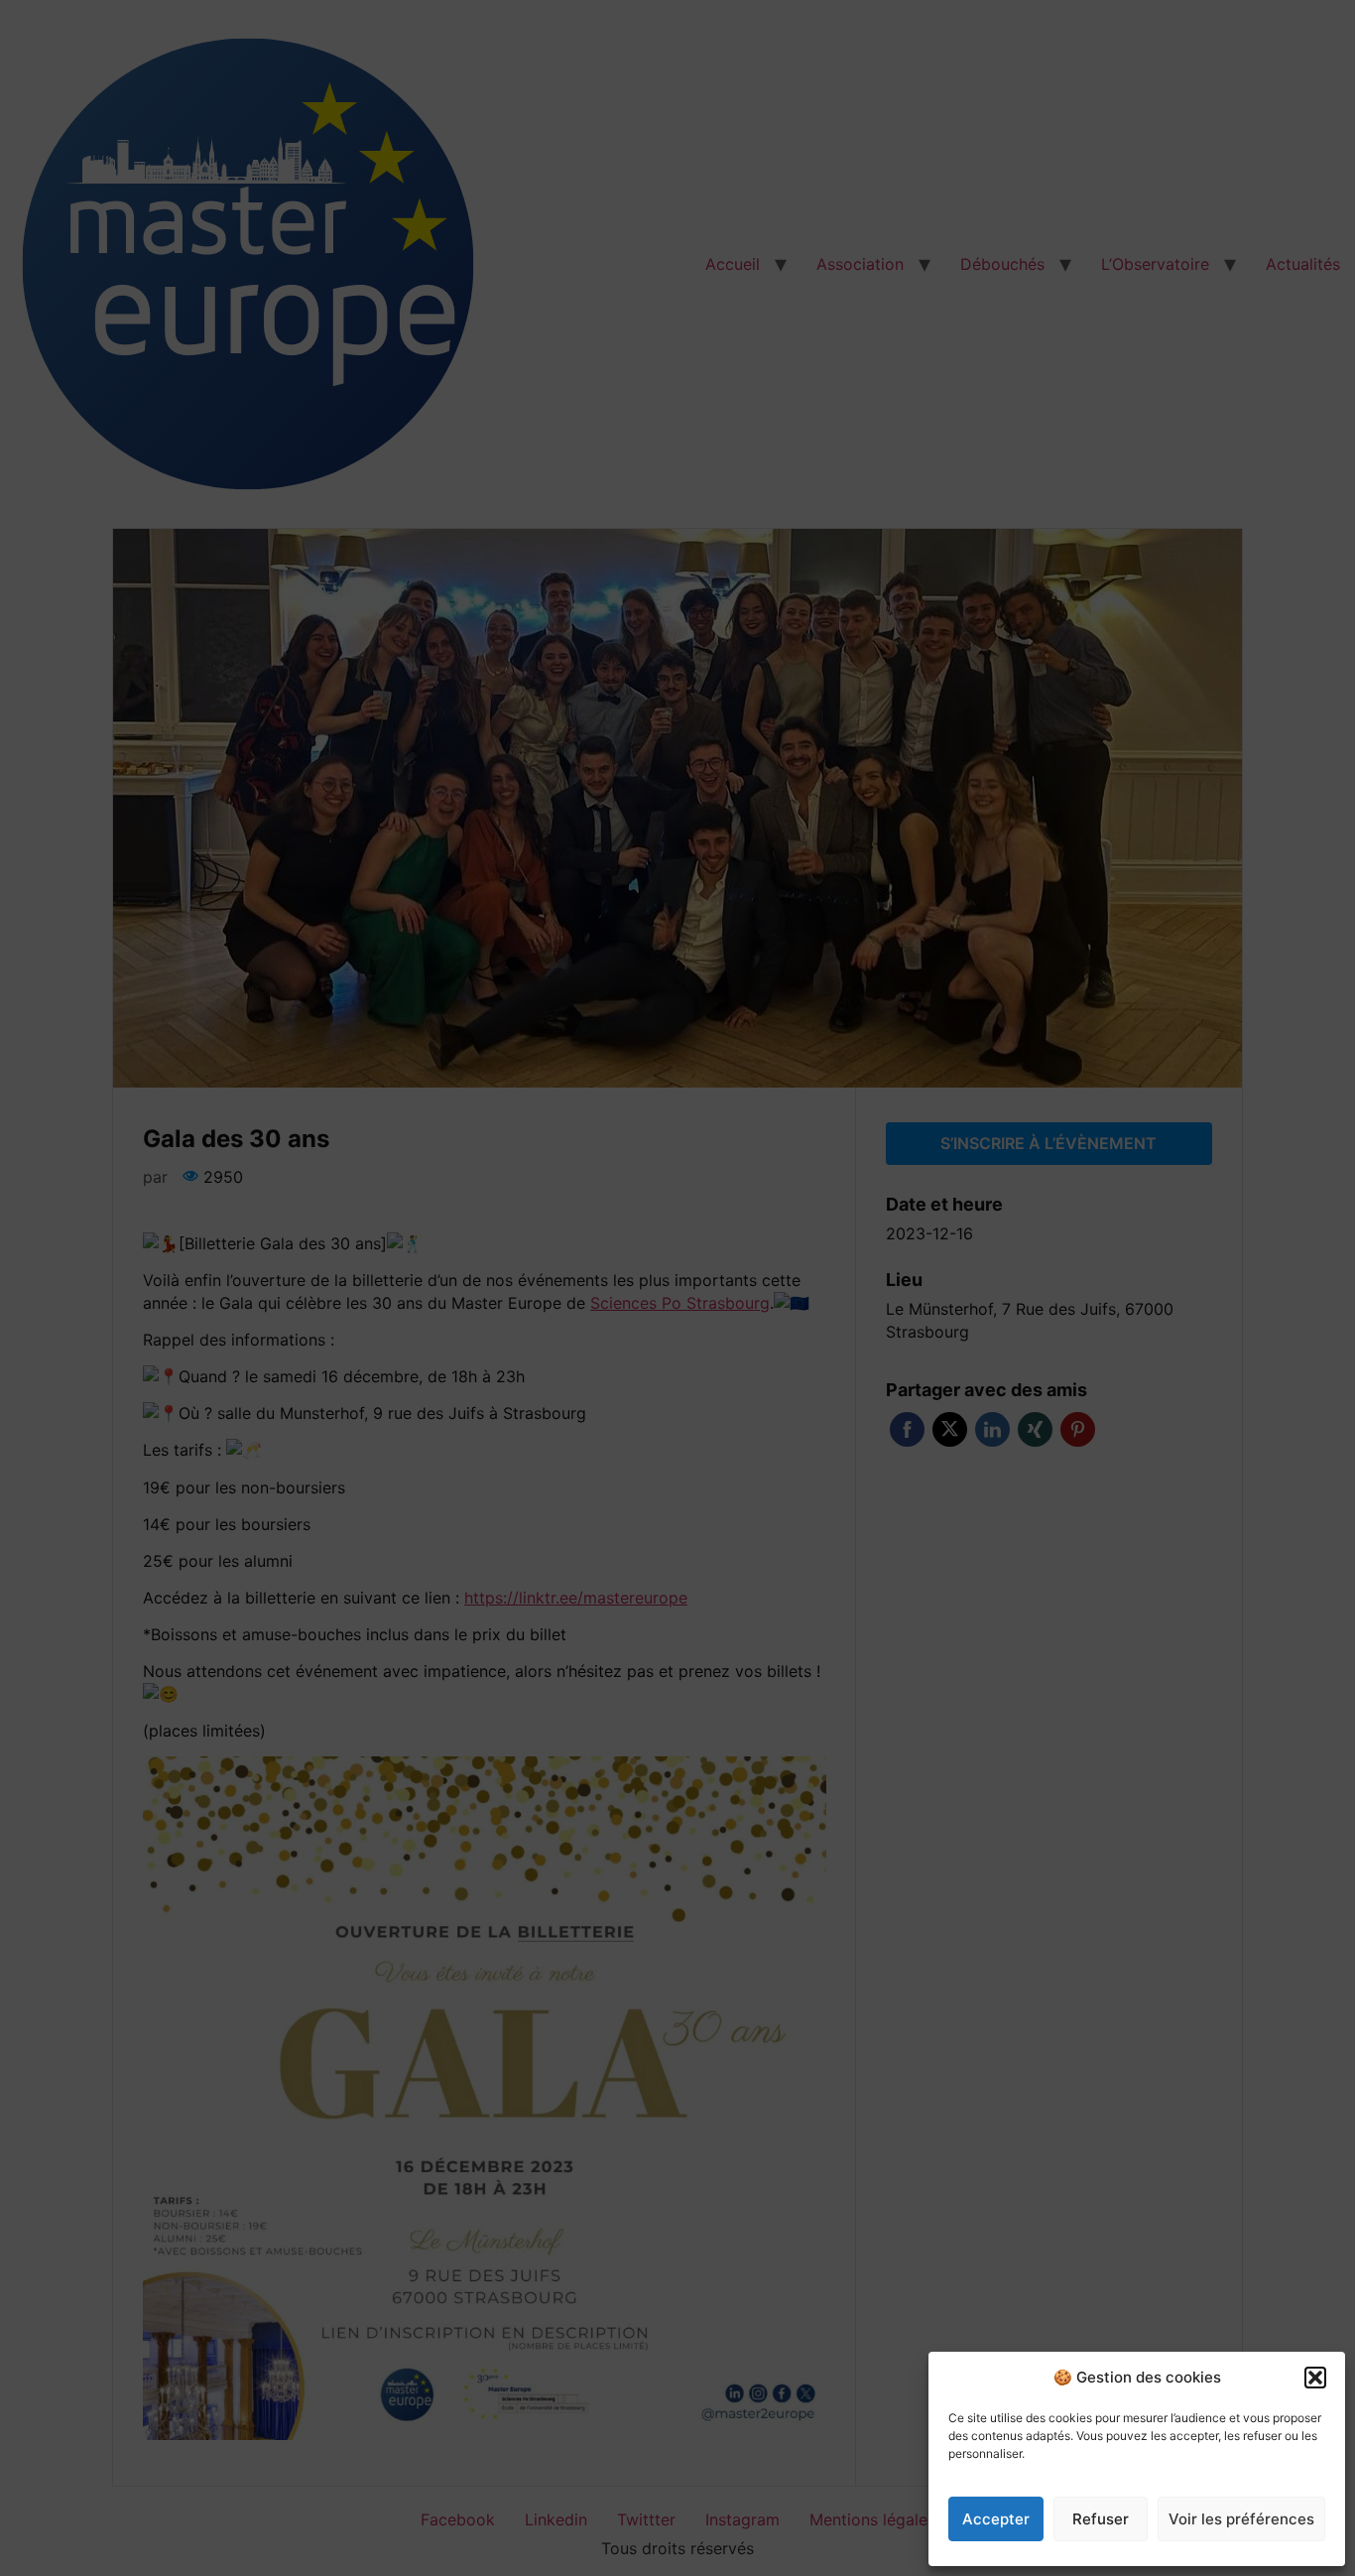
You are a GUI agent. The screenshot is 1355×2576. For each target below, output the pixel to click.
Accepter (996, 2519)
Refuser (1101, 2519)
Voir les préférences (1241, 2519)
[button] (1315, 2378)
